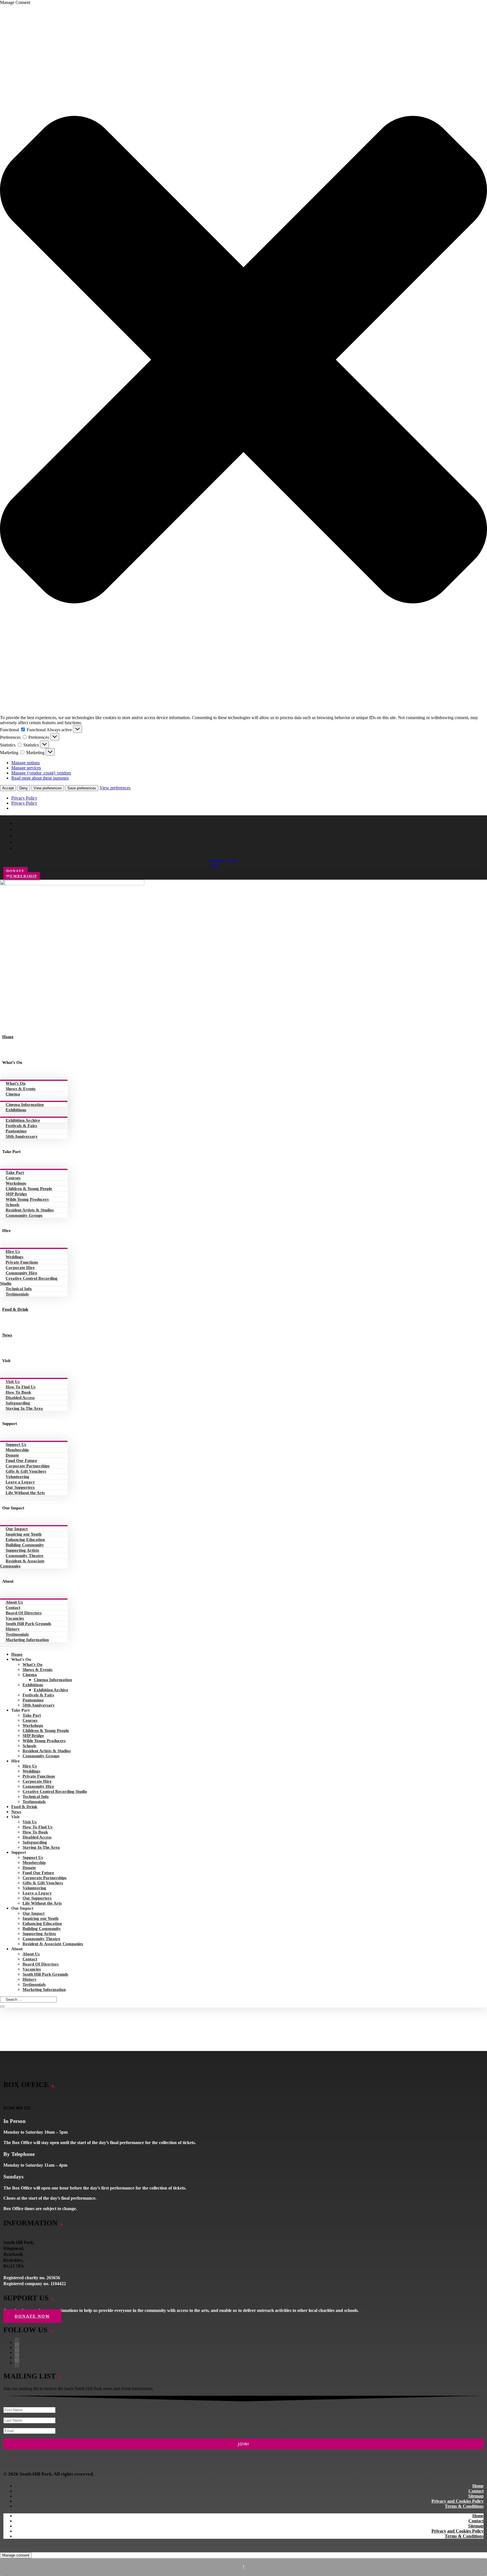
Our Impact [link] (13, 1508)
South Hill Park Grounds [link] (28, 1624)
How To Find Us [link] (21, 1387)
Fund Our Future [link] (21, 1461)
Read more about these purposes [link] (40, 778)
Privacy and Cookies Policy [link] (458, 2501)
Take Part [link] (11, 1152)
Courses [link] (13, 1178)
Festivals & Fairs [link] (21, 1126)
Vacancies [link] (15, 1618)
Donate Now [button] (32, 2316)
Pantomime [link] (16, 1131)
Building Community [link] (25, 1545)
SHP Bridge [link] (16, 1194)
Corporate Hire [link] (20, 1268)
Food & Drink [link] (15, 1309)
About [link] (8, 1581)
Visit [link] (6, 1361)
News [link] (7, 1335)
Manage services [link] (26, 768)
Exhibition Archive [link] (23, 1120)
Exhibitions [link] (16, 1110)
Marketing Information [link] (27, 1640)
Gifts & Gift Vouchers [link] (26, 1471)
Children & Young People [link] (29, 1189)
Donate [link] (12, 1455)
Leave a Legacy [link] (20, 1482)
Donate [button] (16, 871)
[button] (243, 360)
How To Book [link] (18, 1392)
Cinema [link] (13, 1094)
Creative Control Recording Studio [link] (29, 1281)
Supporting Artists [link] (22, 1550)
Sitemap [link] (476, 2496)
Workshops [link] (16, 1183)
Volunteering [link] (17, 1477)
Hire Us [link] (13, 1251)
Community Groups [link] (24, 1215)
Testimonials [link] (17, 1294)
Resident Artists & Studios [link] (30, 1210)
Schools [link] (13, 1205)
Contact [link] (13, 1607)
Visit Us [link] (13, 1382)
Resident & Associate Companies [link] (22, 1563)
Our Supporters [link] (20, 1487)
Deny (24, 788)
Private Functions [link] (22, 1262)
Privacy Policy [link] (24, 798)
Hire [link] (6, 1231)
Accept (8, 788)
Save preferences (82, 788)
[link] (72, 884)
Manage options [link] (26, 763)
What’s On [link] (12, 1062)
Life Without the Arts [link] (25, 1493)
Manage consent (16, 2555)
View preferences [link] (115, 788)
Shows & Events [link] (21, 1089)
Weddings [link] (15, 1257)
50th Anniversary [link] (22, 1136)
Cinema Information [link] (25, 1104)
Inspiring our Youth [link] (24, 1534)
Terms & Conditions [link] (464, 2506)
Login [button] (214, 866)
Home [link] (8, 1037)
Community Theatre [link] (25, 1556)
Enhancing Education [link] (25, 1540)
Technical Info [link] (19, 1289)
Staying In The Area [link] (24, 1408)
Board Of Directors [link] (24, 1613)
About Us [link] (14, 1602)
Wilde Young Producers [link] (27, 1199)
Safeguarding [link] (18, 1403)
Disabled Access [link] (20, 1398)
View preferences (48, 788)
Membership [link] (17, 1450)
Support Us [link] (16, 1444)
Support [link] (10, 1424)
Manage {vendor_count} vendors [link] (41, 773)
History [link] (13, 1629)
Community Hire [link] (21, 1273)
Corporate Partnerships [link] (28, 1466)
